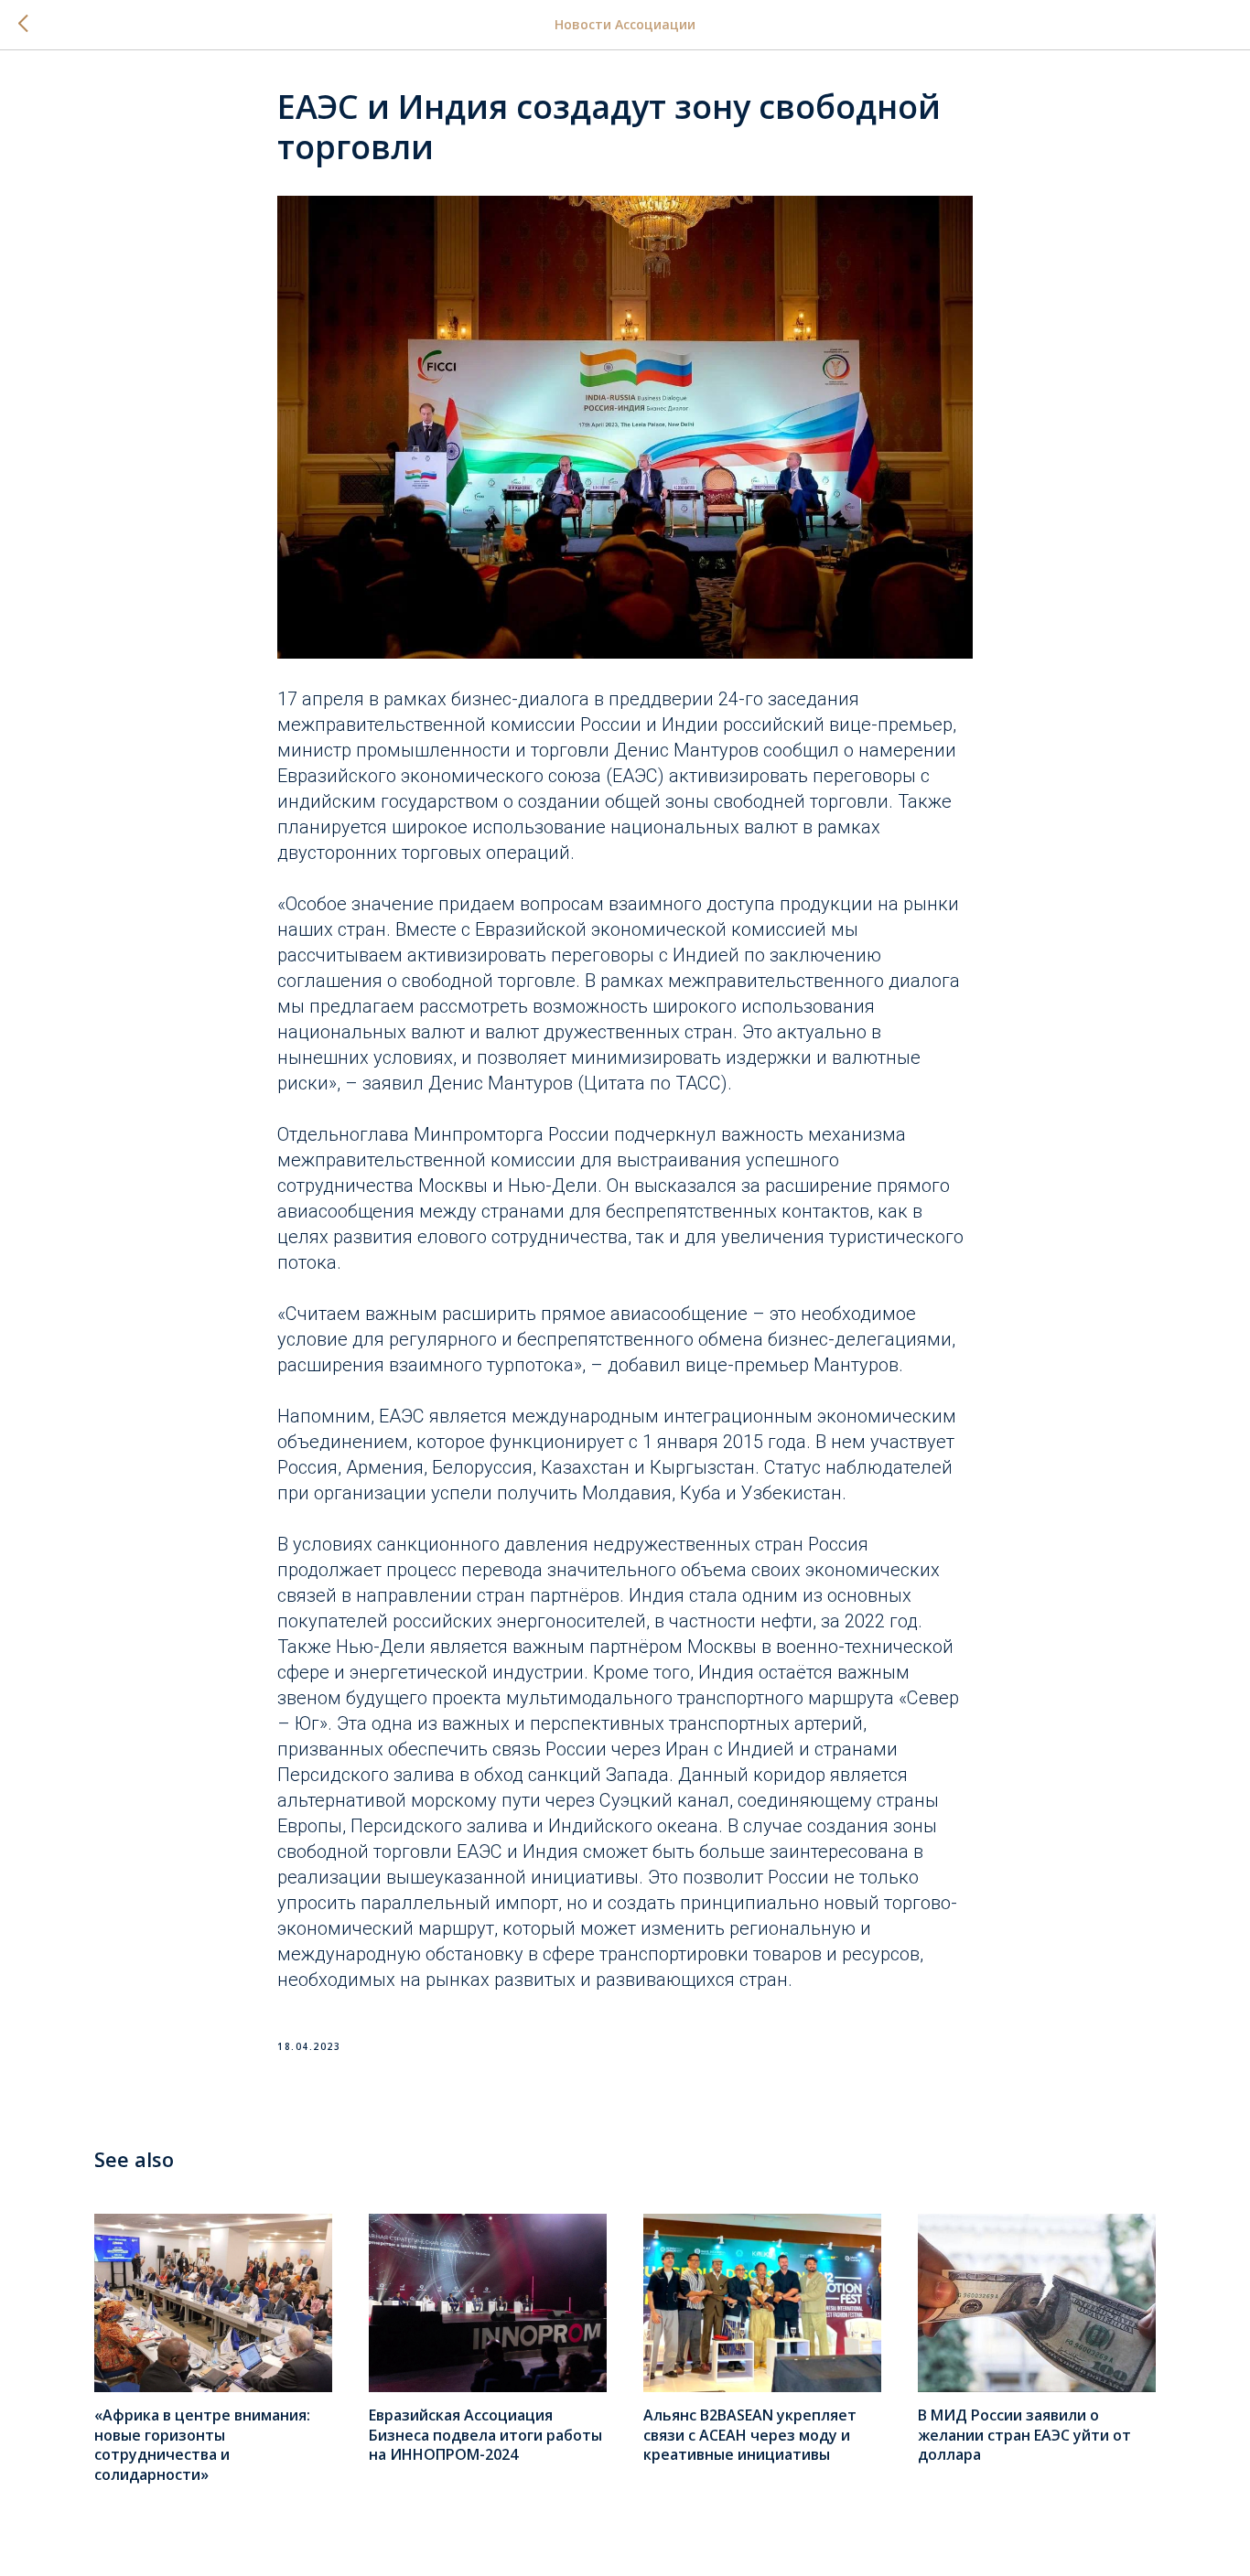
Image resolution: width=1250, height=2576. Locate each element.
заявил (393, 1083)
